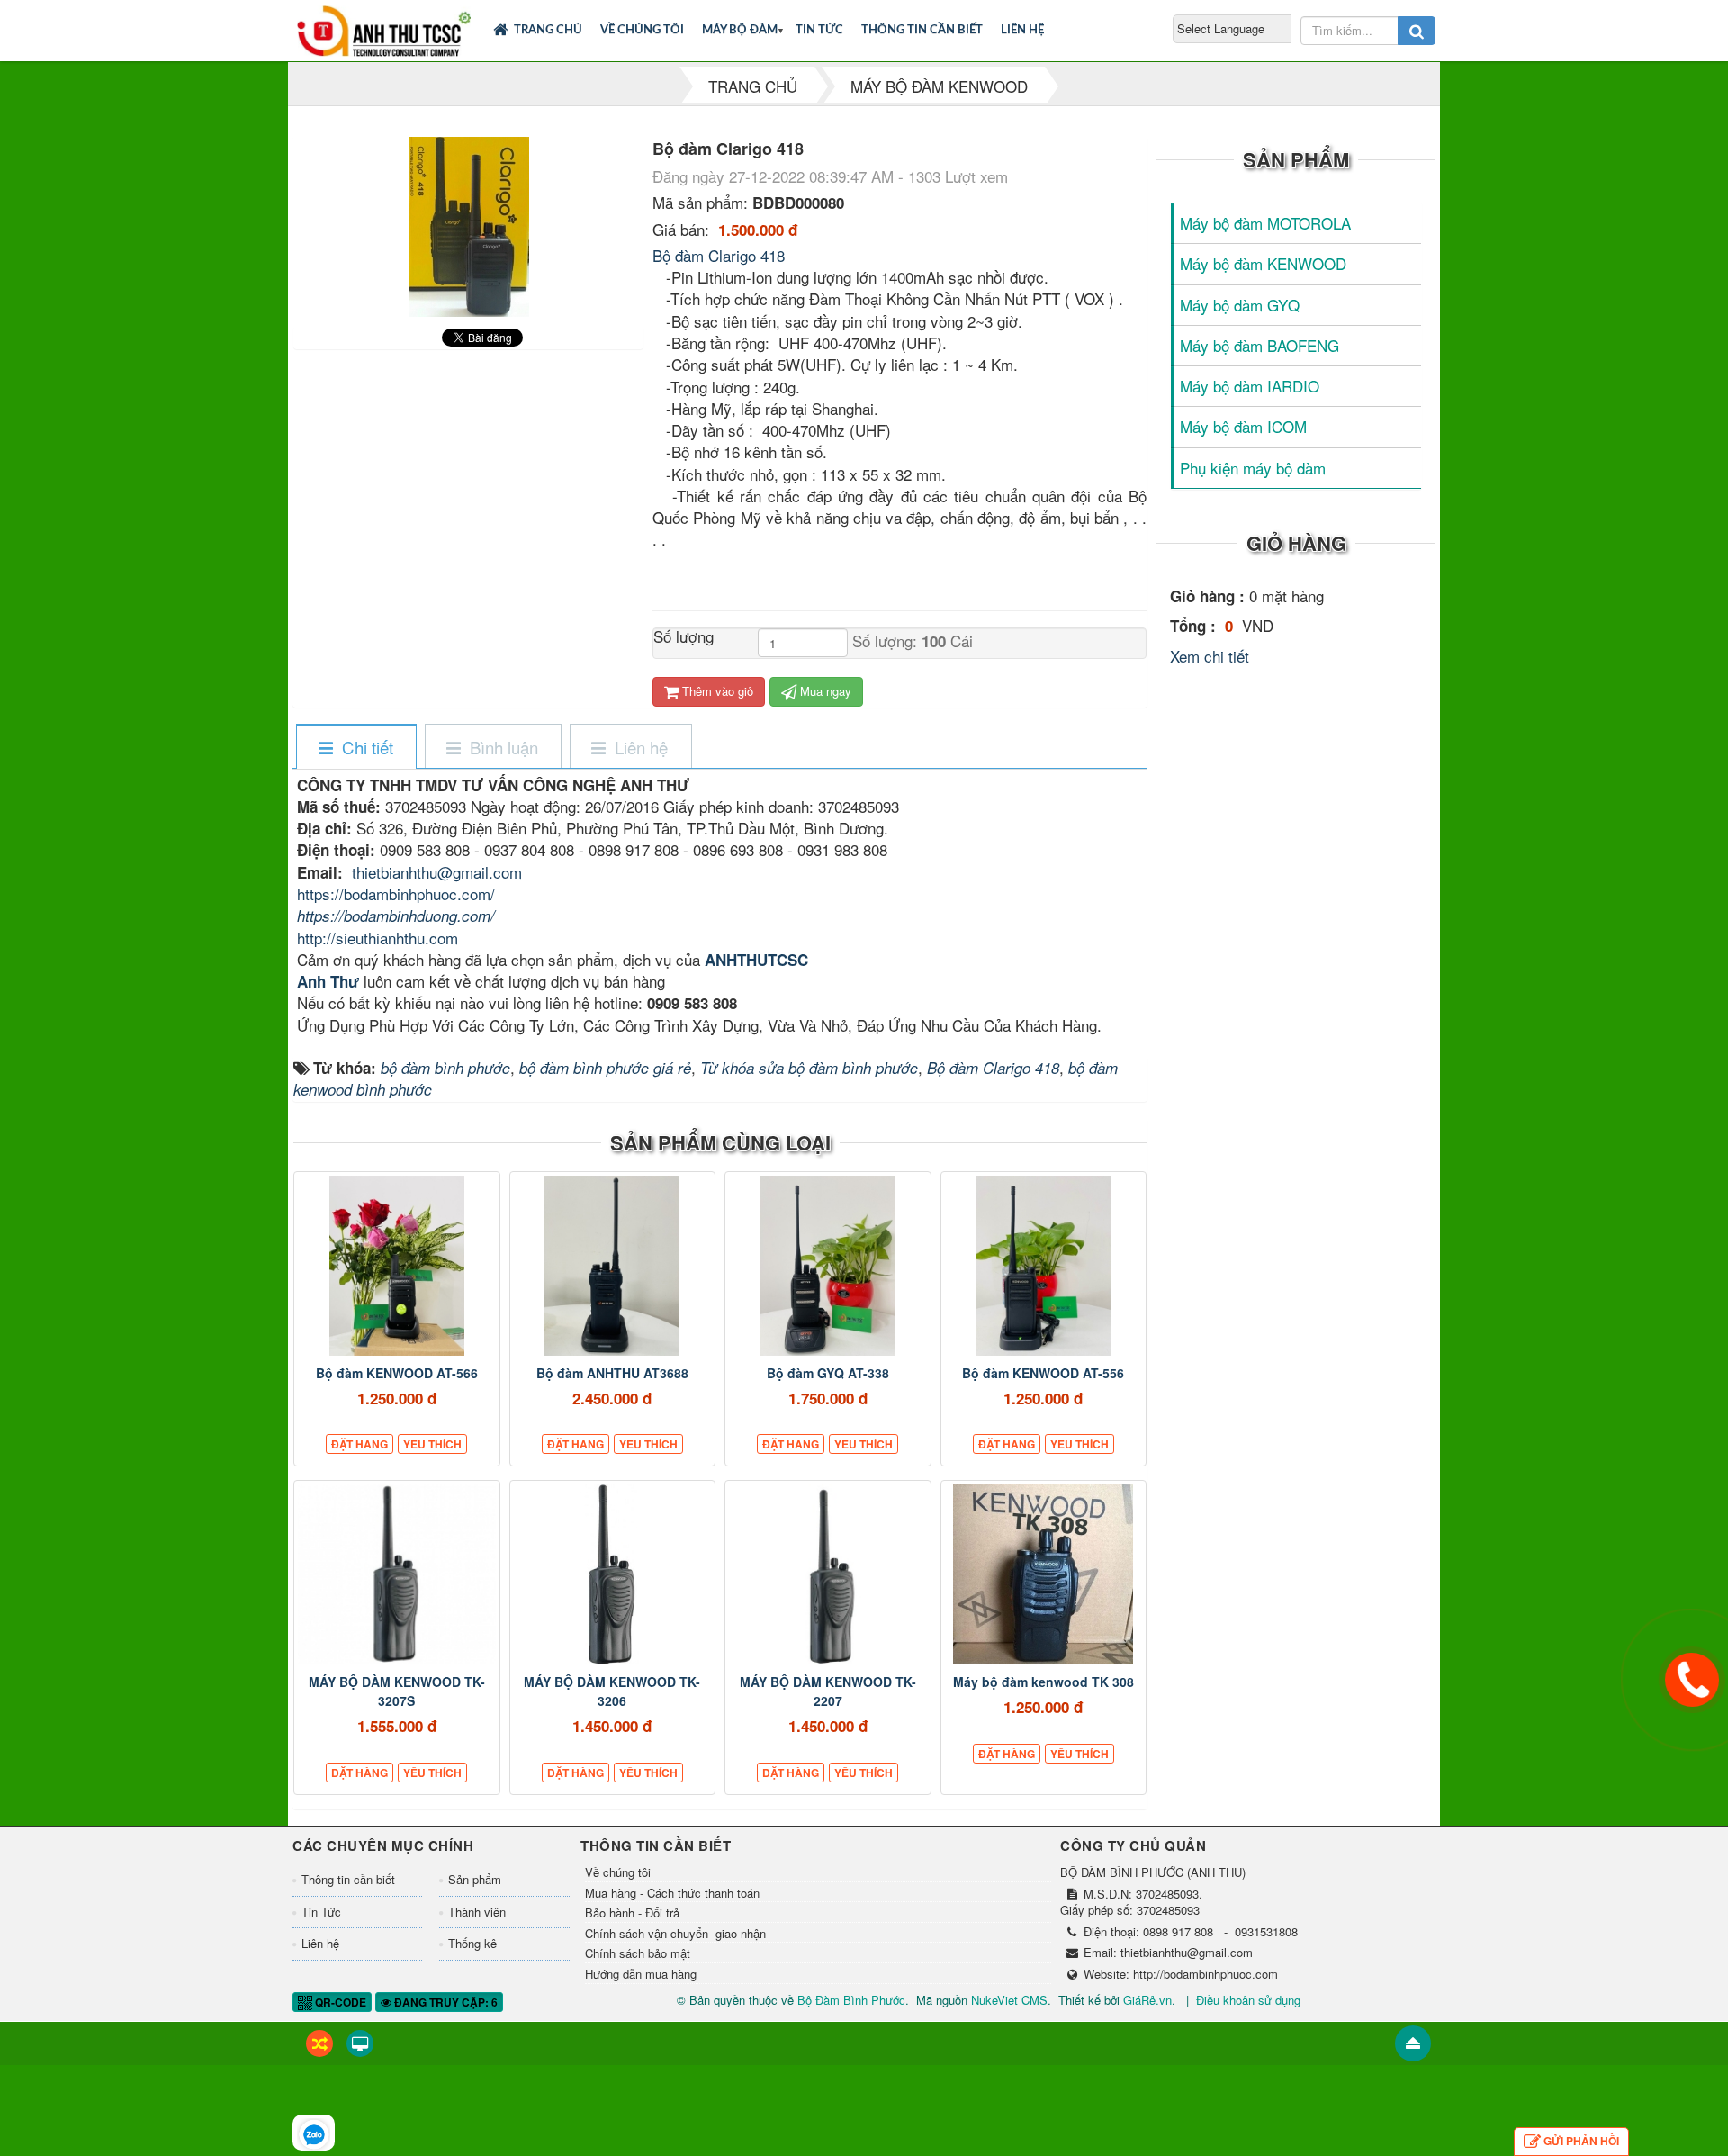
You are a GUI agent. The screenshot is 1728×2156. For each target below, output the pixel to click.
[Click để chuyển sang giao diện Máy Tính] (360, 2043)
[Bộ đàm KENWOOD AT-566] (397, 1266)
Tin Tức (819, 30)
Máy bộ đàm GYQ (1240, 305)
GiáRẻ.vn (1147, 2000)
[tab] (355, 748)
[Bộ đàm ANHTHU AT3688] (613, 1266)
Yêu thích (432, 1444)
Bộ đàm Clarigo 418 (719, 255)
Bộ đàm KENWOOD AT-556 (1043, 1373)
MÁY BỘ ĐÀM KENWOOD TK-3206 (612, 1691)
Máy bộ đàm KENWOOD (1263, 263)
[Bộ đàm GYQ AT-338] (828, 1266)
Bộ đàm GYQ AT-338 (828, 1373)
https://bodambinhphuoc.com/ (396, 893)
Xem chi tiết (1210, 656)
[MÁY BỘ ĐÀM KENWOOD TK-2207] (828, 1574)
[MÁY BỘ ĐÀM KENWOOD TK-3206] (613, 1574)
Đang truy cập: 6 (445, 2002)
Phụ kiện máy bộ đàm (1253, 468)
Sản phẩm (475, 1879)
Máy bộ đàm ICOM (1243, 426)
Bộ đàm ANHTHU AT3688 (612, 1373)
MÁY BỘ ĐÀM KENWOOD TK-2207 (828, 1691)
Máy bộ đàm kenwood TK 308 (1044, 1682)
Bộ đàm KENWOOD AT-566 (397, 1373)
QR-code (339, 2002)
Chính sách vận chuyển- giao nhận (675, 1934)
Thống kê (472, 1943)
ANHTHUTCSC (756, 960)
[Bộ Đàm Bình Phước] (384, 27)
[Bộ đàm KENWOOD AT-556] (1044, 1266)
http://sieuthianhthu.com (378, 938)
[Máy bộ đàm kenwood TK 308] (1044, 1574)
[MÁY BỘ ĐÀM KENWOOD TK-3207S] (397, 1574)
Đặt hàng (360, 1444)
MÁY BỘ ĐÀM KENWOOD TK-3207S (397, 1691)
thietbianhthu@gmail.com (437, 872)
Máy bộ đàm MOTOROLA (1265, 223)
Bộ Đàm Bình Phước (851, 2000)
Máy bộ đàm (740, 30)
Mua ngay (824, 691)
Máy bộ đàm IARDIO (1250, 386)
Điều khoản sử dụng (1248, 2000)
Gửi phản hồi (1581, 2141)
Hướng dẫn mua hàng (641, 1974)
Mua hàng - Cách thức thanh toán (672, 1893)
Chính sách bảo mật (638, 1953)
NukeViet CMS (1009, 2000)
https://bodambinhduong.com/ (396, 916)
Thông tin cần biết (922, 30)
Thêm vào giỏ (716, 691)
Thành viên (477, 1912)
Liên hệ (1022, 30)
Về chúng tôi (642, 30)
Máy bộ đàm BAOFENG (1260, 345)
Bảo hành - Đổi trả (632, 1913)
